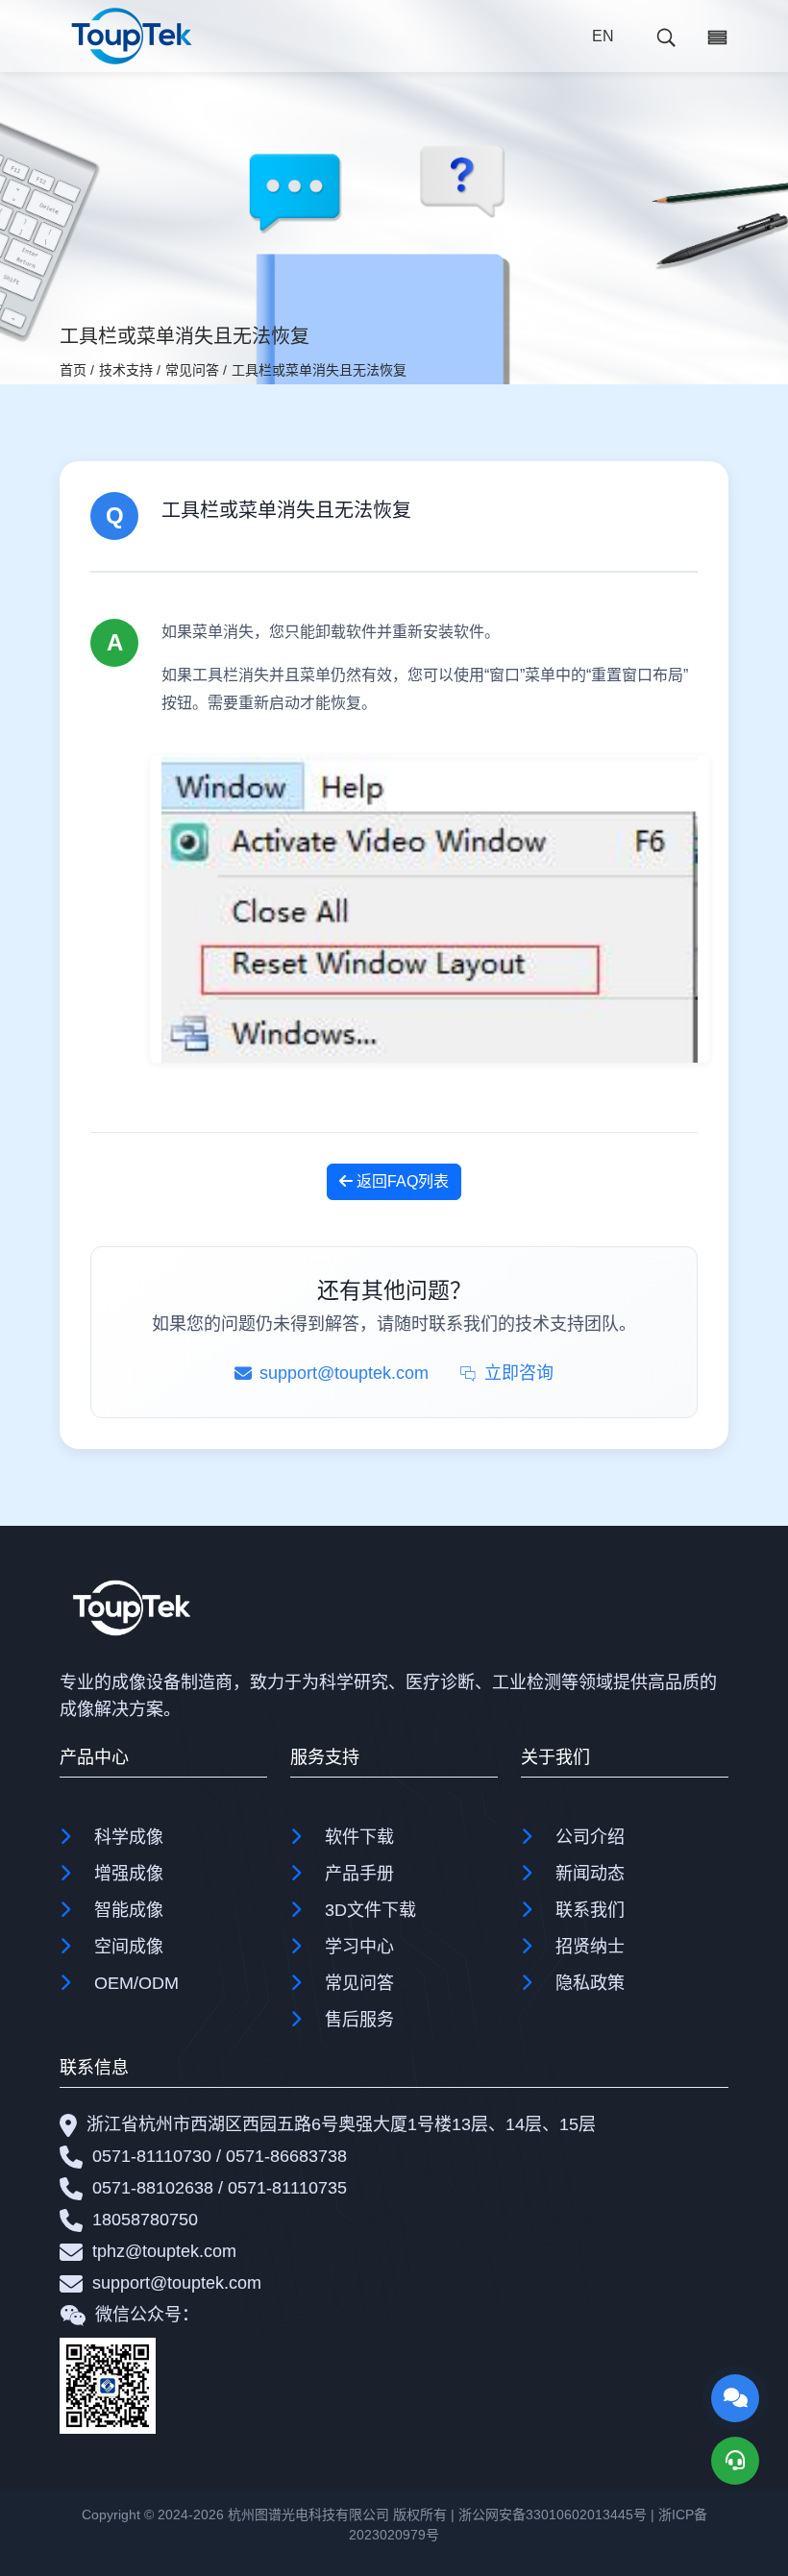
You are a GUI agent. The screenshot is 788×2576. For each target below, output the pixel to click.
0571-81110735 (287, 2188)
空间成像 (129, 1947)
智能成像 (129, 1910)
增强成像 (129, 1874)
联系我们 (590, 1910)
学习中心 (359, 1947)
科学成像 (129, 1837)
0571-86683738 (286, 2156)
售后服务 (359, 2020)
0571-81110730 (152, 2156)
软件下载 (359, 1837)
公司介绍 (590, 1837)
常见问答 (359, 1983)
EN (603, 36)
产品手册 (359, 1874)
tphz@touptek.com (164, 2251)
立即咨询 (519, 1373)
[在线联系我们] (735, 2398)
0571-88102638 (153, 2188)
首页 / (77, 370)
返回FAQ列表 (401, 1181)
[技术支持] (735, 2461)
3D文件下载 (370, 1910)
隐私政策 (590, 1983)
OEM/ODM (136, 1983)
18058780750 (145, 2220)
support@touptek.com (177, 2283)
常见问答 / (196, 370)
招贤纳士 (590, 1947)
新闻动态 (590, 1874)
